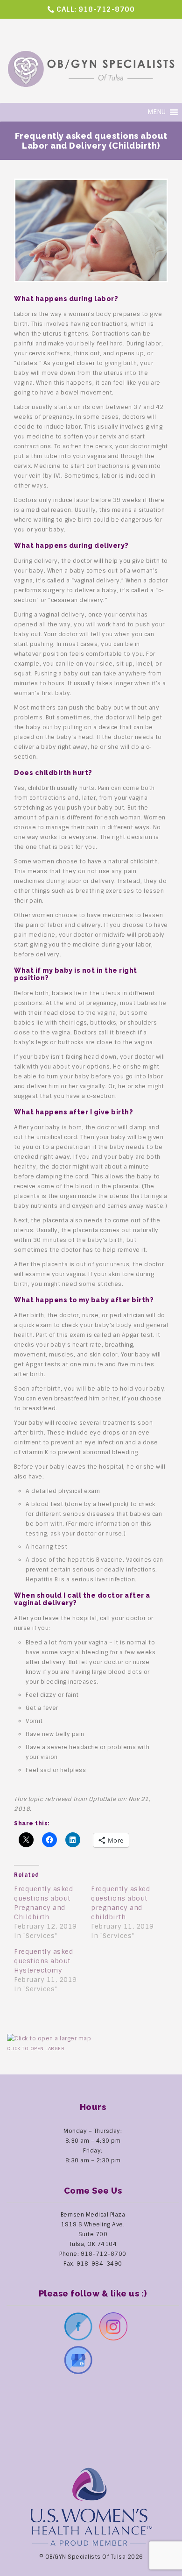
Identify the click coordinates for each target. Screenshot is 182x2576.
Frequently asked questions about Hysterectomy (43, 1961)
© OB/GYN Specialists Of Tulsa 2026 (91, 2557)
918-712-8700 (106, 9)
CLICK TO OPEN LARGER (36, 2049)
